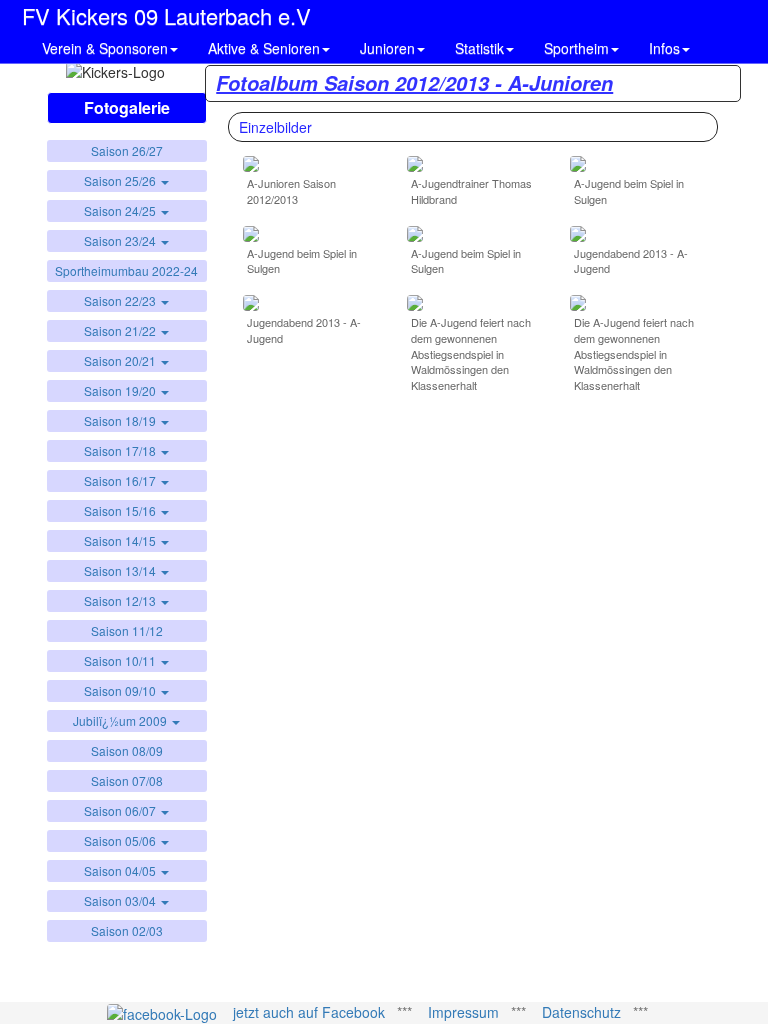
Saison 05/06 (121, 840)
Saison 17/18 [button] (121, 450)
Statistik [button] (479, 48)
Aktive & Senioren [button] (264, 48)
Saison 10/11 (121, 660)
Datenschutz (581, 1012)
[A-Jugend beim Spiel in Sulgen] (578, 162)
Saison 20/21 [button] (121, 360)
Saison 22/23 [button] (121, 300)
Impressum (463, 1012)
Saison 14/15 (121, 540)
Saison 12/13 (121, 600)
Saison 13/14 (121, 570)
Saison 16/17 (121, 480)
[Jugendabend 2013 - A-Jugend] (578, 231)
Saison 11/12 (127, 630)
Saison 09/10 (121, 690)
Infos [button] (664, 48)
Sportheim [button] (576, 48)
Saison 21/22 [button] (121, 330)
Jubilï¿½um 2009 (121, 720)
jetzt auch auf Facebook (309, 1012)
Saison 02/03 (127, 930)
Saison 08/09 (127, 750)
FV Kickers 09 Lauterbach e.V (166, 12)
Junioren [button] (387, 48)
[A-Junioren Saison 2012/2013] (251, 162)
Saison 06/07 (121, 810)
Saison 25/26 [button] (121, 180)
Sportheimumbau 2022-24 (126, 270)
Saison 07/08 (127, 780)
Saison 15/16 (121, 510)
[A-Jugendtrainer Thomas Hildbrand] (415, 162)
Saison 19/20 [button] (121, 390)
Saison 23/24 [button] (121, 240)
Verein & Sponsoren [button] (105, 48)
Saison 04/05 (121, 870)
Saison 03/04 (121, 900)
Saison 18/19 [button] (121, 420)
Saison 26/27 (127, 150)
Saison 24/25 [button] (121, 210)
